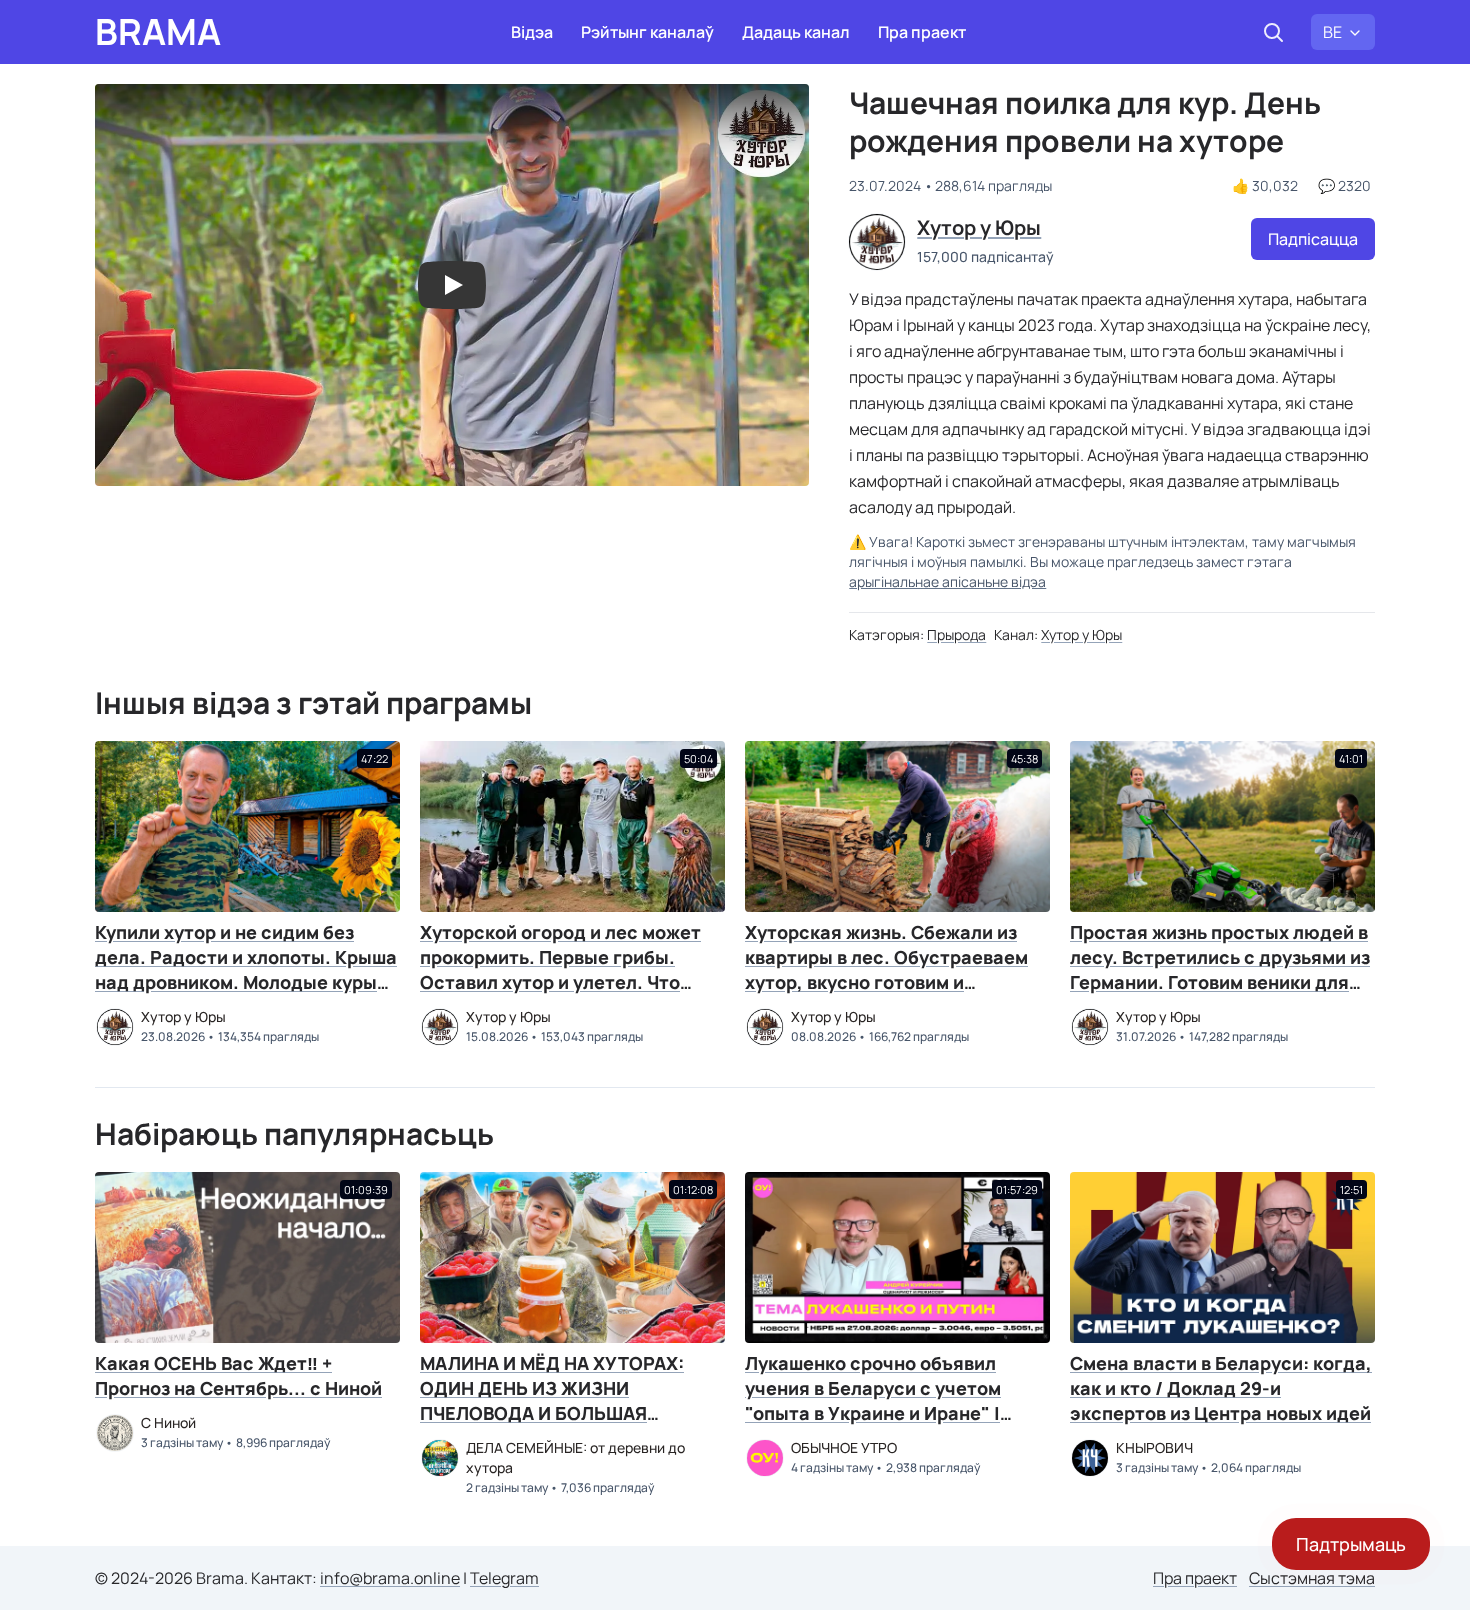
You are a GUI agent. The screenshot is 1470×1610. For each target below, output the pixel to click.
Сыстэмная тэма (1312, 1578)
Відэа (532, 32)
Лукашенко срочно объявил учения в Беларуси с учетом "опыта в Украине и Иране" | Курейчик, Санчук (873, 1400)
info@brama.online (390, 1578)
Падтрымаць (1351, 1544)
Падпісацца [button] (1313, 239)
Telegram (504, 1578)
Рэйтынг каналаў (647, 32)
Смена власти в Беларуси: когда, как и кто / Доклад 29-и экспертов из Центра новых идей (1221, 1388)
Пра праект (922, 32)
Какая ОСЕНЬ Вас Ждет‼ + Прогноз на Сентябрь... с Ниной (238, 1375)
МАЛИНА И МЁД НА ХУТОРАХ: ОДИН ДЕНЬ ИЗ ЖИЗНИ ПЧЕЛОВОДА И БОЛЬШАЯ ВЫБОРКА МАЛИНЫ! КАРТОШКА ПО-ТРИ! (564, 1413)
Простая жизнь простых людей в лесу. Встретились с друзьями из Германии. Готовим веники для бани (1220, 969)
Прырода (956, 634)
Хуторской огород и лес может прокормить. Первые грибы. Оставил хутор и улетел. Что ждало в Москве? (560, 969)
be (1332, 32)
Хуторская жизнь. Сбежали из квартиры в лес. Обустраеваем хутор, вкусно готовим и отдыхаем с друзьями (886, 969)
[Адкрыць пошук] (1273, 32)
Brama (158, 32)
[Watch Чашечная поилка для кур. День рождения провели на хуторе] (452, 285)
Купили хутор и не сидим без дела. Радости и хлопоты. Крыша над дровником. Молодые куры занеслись (246, 969)
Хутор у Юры (1081, 634)
